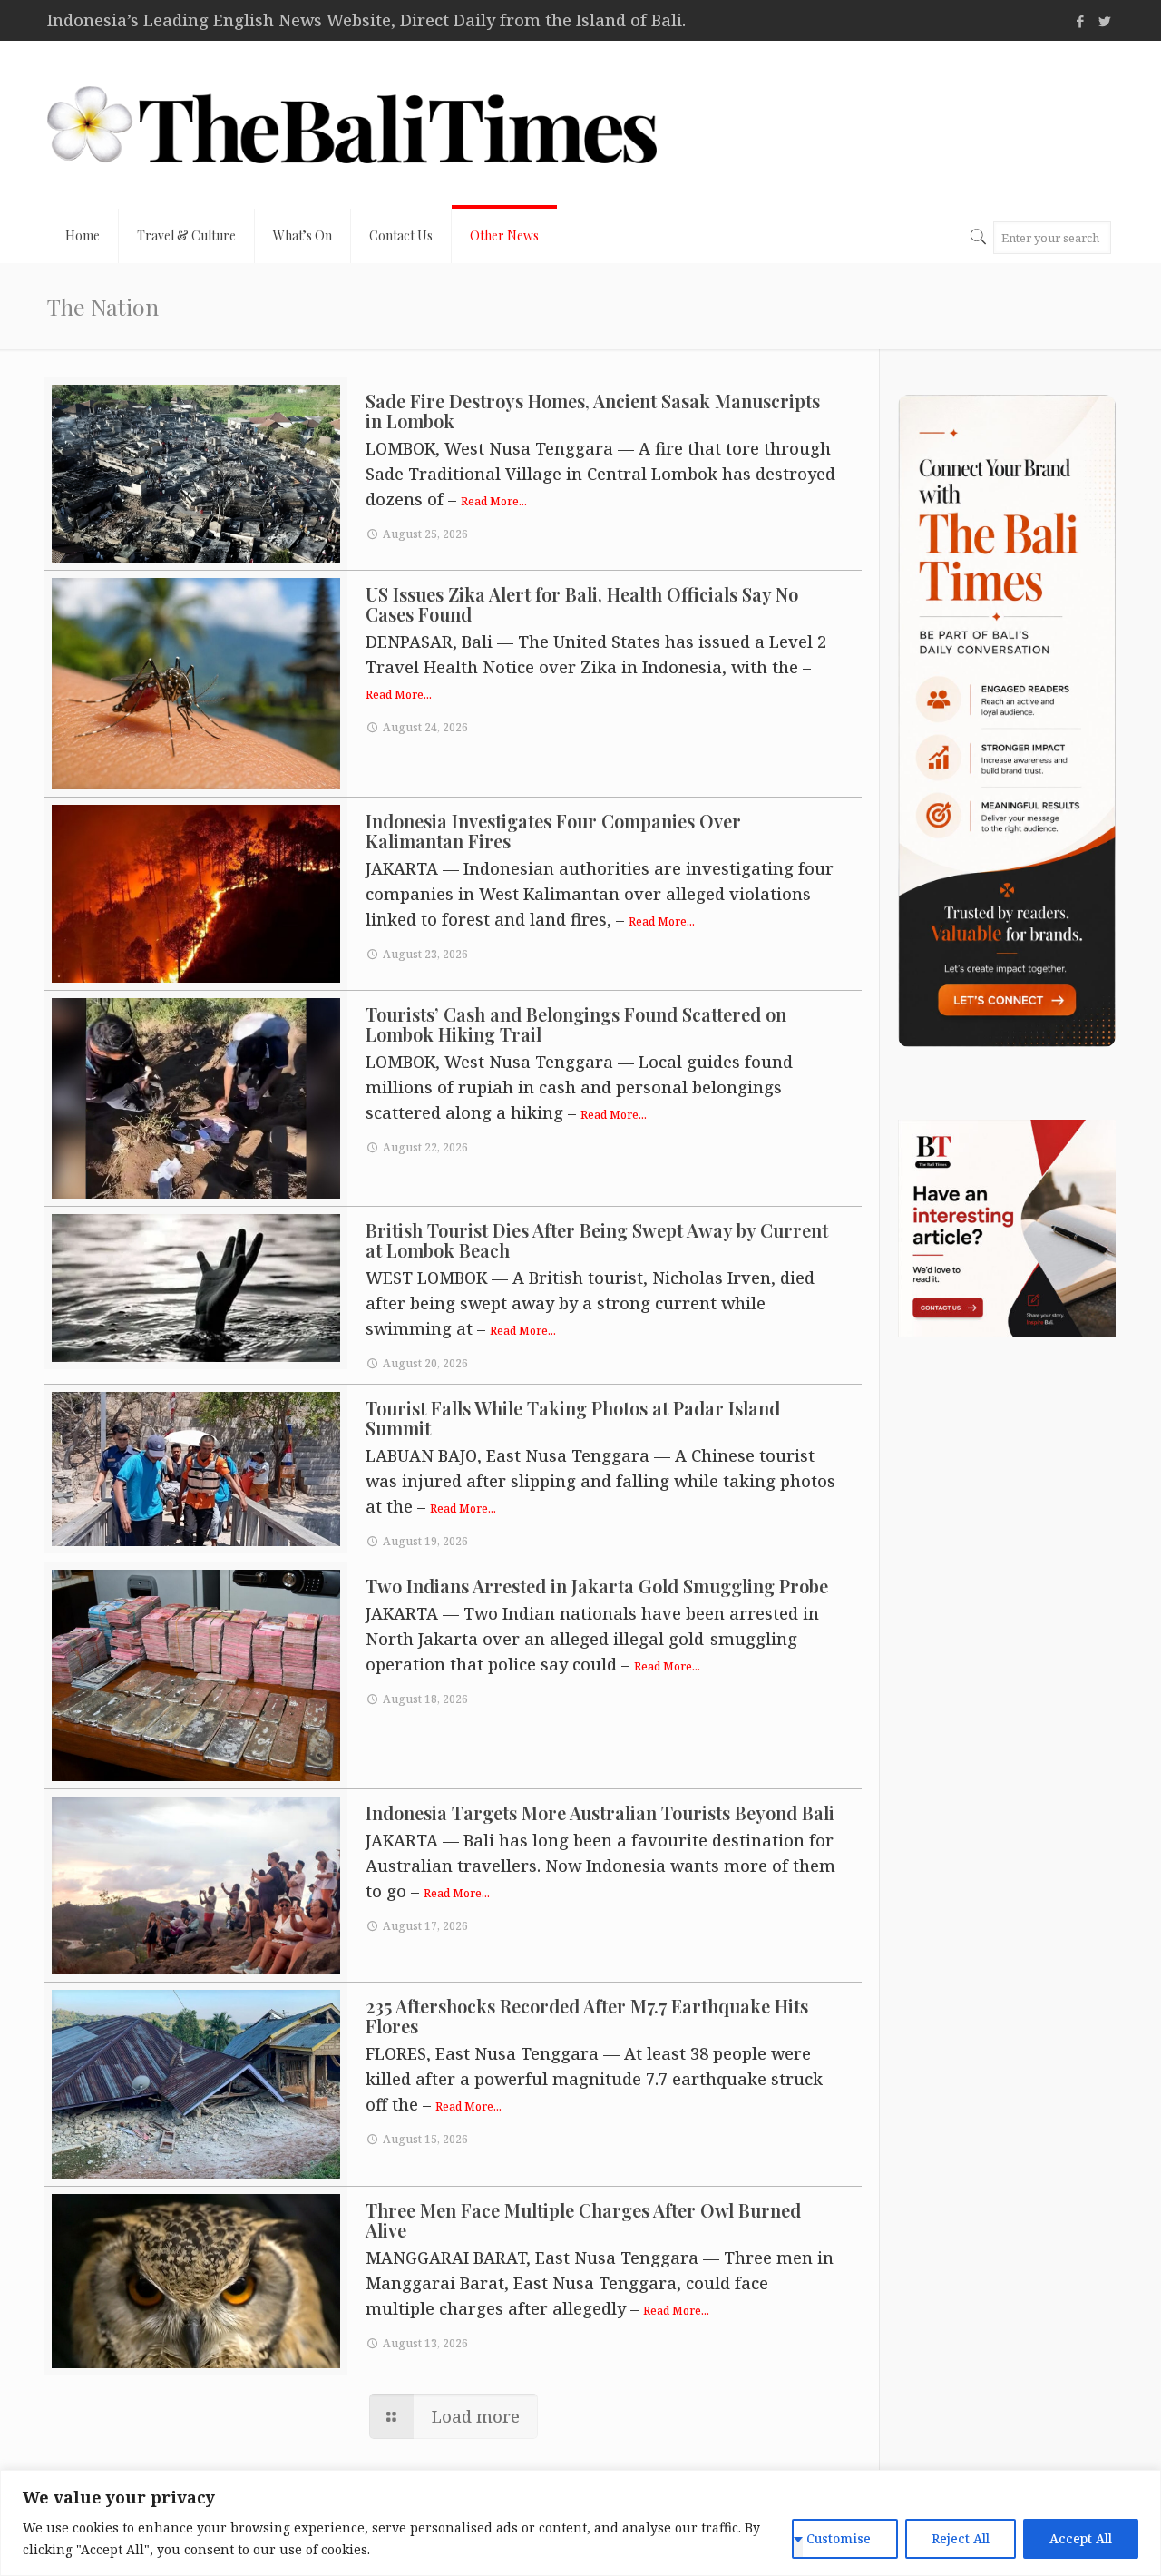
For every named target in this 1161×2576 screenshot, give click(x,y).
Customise (839, 2538)
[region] (580, 2523)
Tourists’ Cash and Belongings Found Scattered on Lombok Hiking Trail (576, 1024)
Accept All (1081, 2538)
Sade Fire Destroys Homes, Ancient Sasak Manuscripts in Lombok (593, 411)
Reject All (961, 2538)
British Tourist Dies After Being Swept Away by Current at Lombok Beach (597, 1240)
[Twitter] (1104, 21)
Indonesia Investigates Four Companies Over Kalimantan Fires (553, 831)
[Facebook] (1080, 21)
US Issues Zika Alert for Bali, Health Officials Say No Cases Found (582, 604)
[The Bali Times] (352, 125)
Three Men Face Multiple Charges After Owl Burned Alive (583, 2220)
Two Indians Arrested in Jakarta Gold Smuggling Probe (597, 1586)
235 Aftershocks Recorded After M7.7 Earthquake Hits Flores (587, 2016)
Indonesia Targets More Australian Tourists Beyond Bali (600, 1812)
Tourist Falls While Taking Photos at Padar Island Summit (573, 1418)
